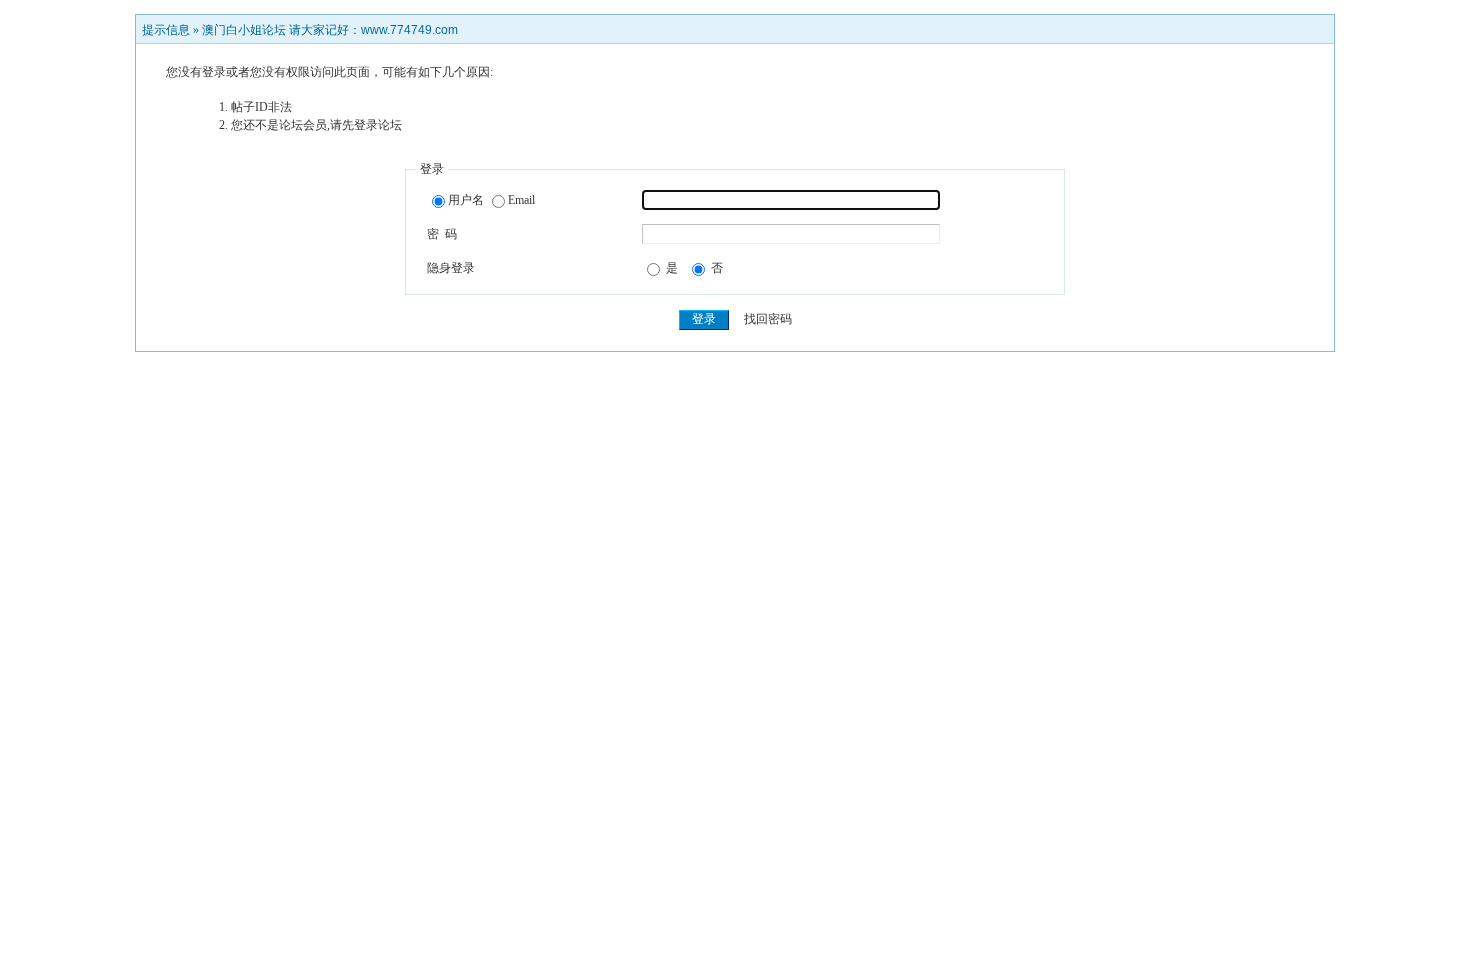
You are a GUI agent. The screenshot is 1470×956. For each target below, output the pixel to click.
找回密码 (768, 319)
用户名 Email (491, 200)
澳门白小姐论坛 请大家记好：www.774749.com (330, 30)
